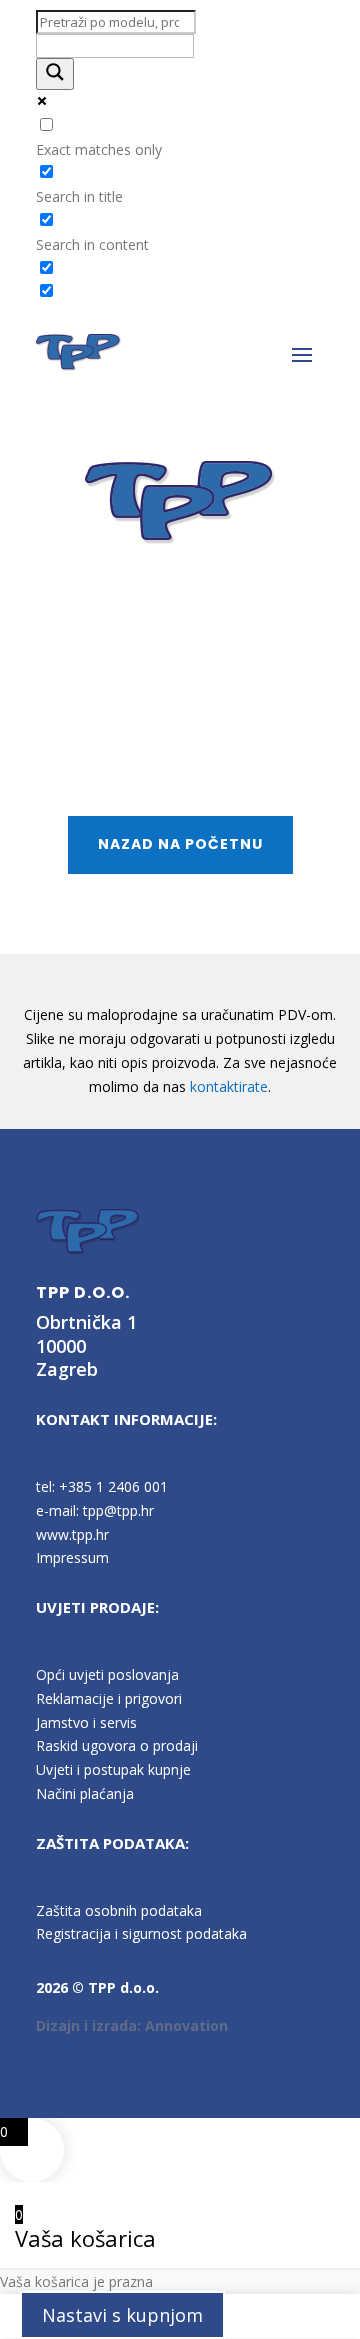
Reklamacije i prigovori (109, 1698)
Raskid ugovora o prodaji (117, 1745)
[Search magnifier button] (55, 74)
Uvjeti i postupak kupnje (113, 1769)
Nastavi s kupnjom (122, 2315)
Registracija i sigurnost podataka (141, 1933)
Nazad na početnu (180, 844)
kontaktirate (229, 1086)
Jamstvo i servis (86, 1722)
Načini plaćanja (85, 1793)
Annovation (186, 2025)
